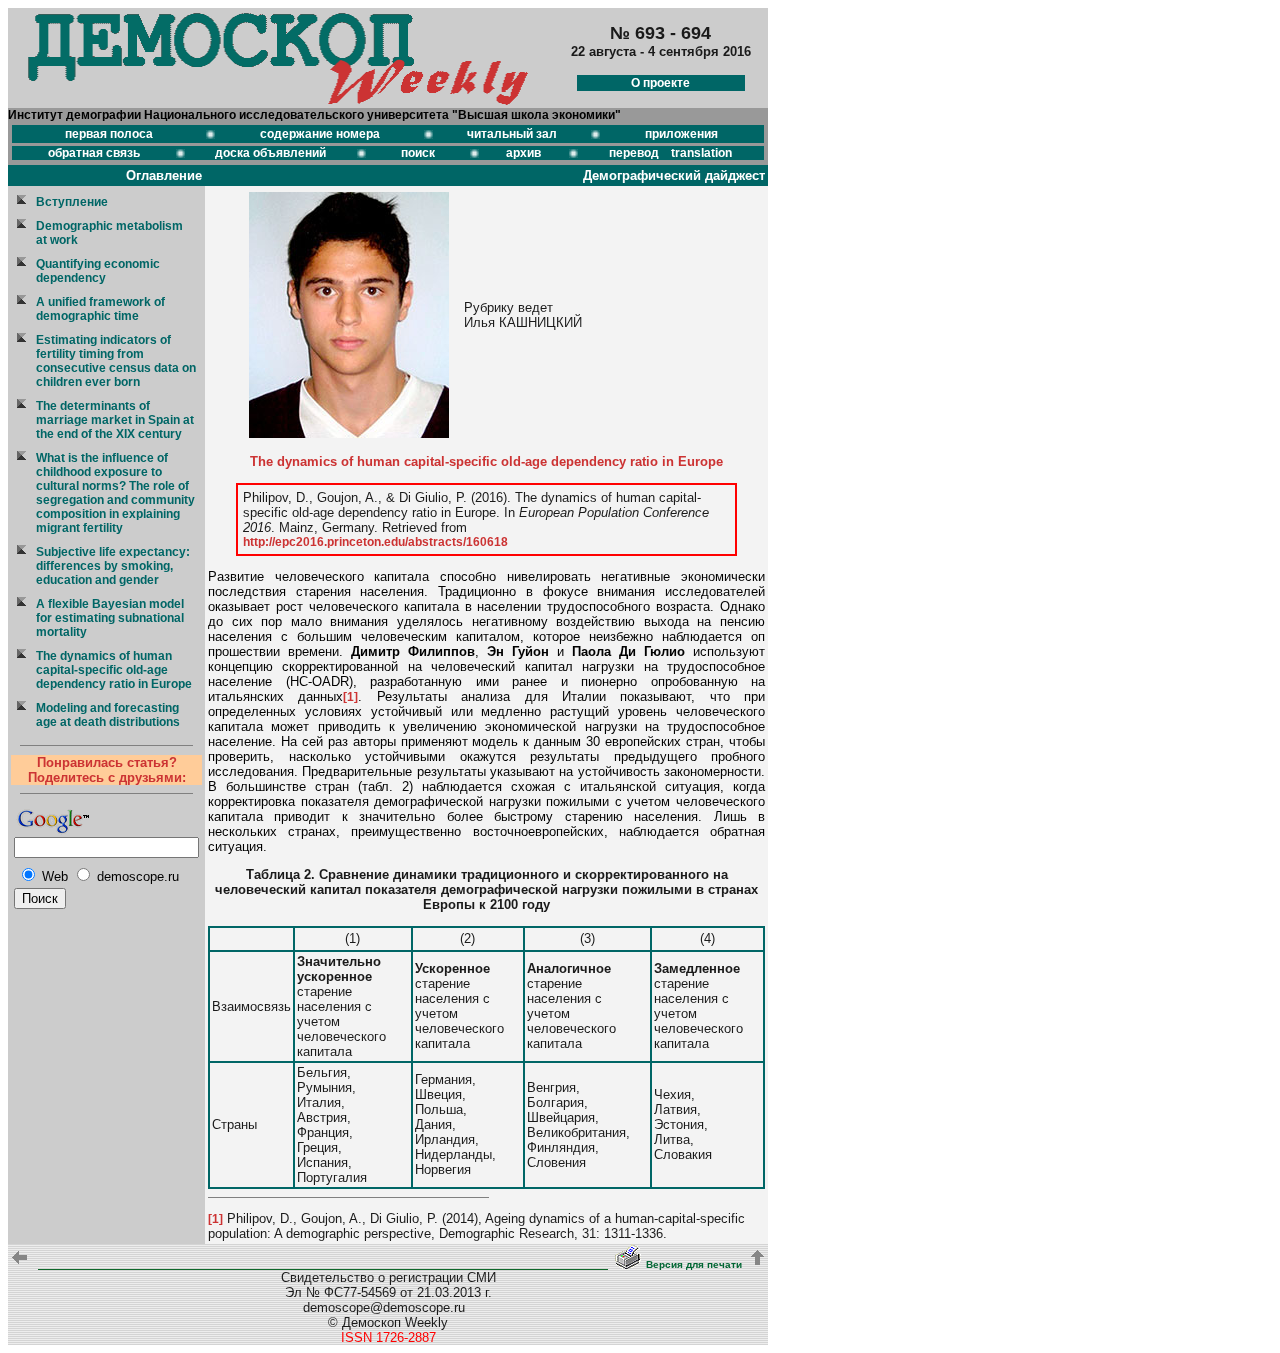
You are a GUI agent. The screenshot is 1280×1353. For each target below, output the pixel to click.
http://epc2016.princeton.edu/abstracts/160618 (375, 542)
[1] (350, 697)
